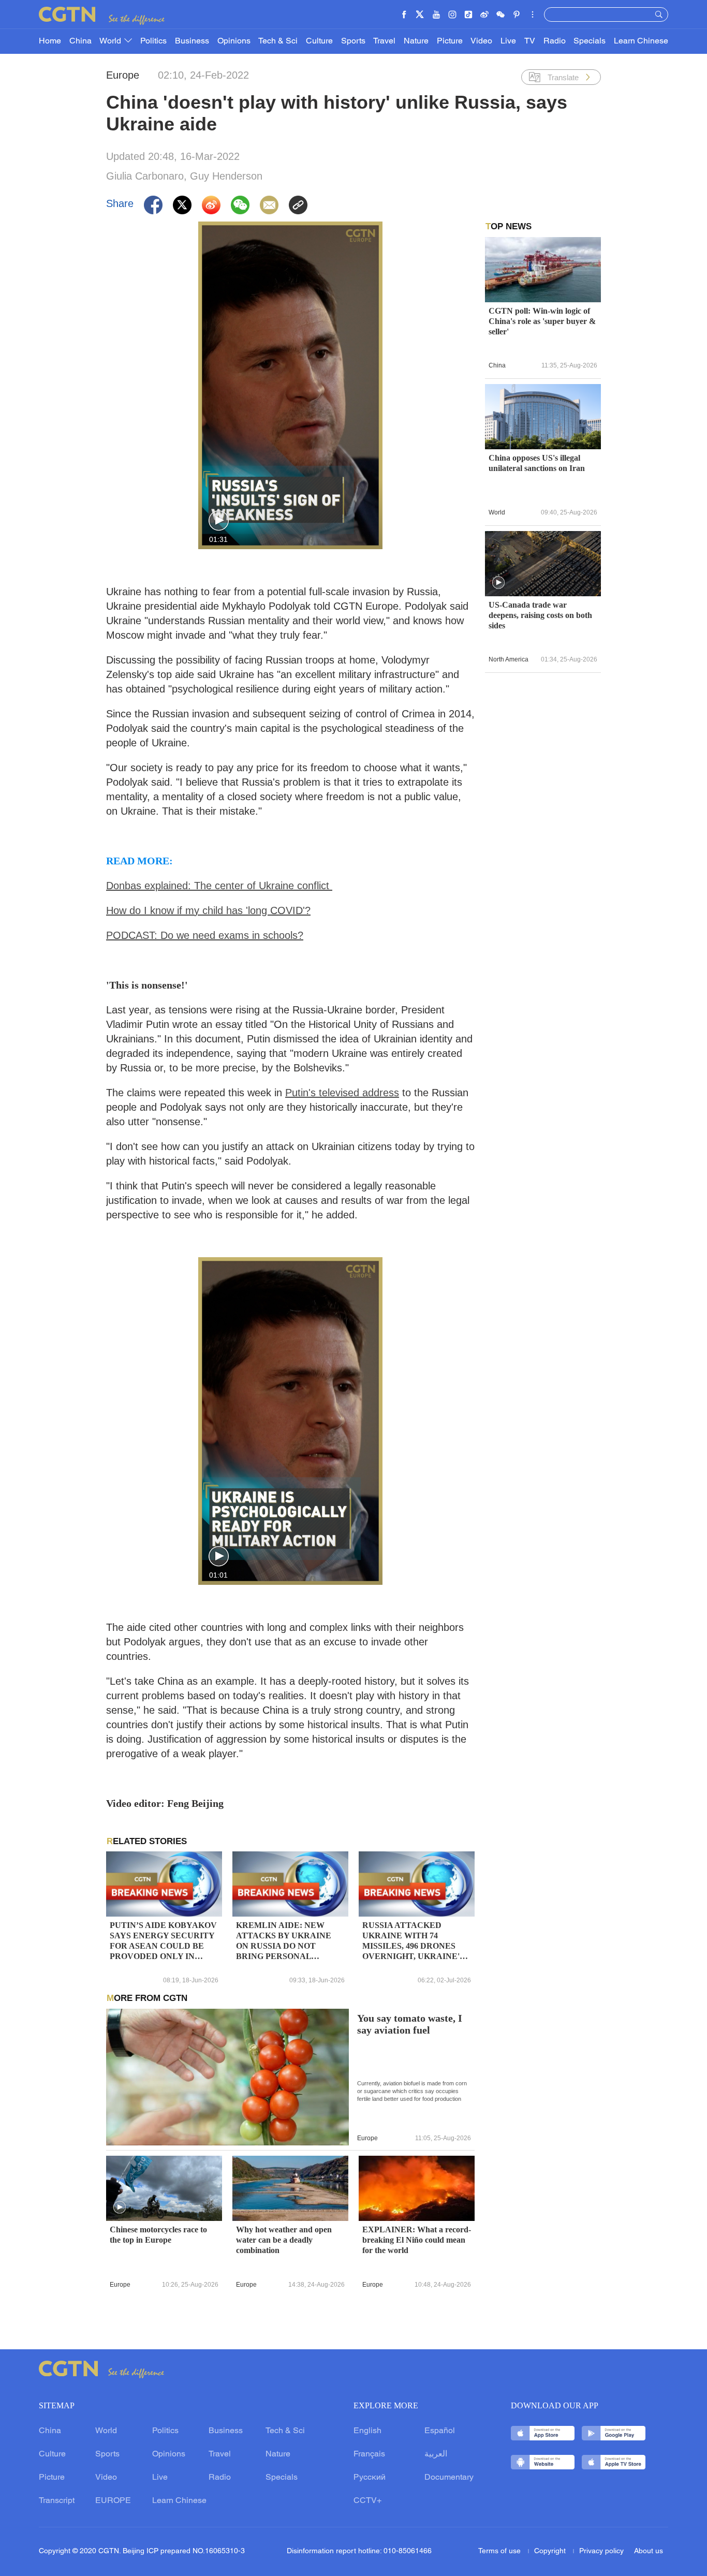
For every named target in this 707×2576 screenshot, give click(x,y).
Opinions (234, 41)
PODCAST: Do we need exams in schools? (205, 935)
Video (481, 41)
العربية (436, 2454)
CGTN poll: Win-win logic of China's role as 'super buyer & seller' (542, 321)
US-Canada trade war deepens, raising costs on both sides (540, 615)
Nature (416, 41)
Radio (555, 41)
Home (50, 41)
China (80, 41)
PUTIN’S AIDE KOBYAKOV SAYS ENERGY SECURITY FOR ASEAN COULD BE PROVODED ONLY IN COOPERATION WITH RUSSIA (163, 1941)
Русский (370, 2478)
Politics (153, 41)
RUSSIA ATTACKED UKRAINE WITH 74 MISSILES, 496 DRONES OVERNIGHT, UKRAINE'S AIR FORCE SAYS (413, 1941)
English (367, 2431)
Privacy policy (601, 2551)
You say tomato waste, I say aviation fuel (410, 2024)
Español (440, 2431)
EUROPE (113, 2501)
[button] (219, 521)
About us (649, 2551)
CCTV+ (367, 2501)
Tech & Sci (278, 41)
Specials (590, 41)
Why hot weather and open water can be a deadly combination (284, 2240)
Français (369, 2454)
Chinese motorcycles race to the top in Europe (158, 2235)
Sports (353, 41)
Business (192, 41)
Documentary (449, 2478)
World (111, 41)
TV (530, 41)
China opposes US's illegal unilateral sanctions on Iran (537, 463)
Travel (384, 41)
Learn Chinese (641, 41)
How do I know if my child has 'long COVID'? (208, 910)
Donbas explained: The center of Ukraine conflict (219, 886)
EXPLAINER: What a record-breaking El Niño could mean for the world (417, 2240)
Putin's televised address (342, 1093)
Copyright (551, 2551)
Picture (450, 41)
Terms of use (500, 2551)
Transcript (57, 2501)
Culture (319, 41)
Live (508, 41)
